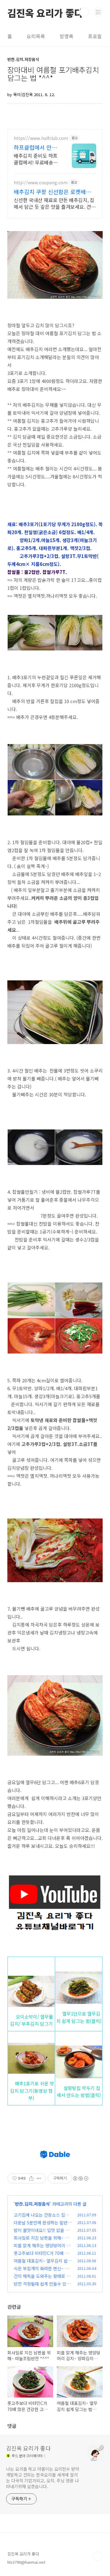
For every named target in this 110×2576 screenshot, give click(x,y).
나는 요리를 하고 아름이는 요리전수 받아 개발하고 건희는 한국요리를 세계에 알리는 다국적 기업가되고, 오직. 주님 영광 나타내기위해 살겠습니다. (43, 2478)
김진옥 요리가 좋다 (45, 12)
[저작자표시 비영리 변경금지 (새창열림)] (80, 2178)
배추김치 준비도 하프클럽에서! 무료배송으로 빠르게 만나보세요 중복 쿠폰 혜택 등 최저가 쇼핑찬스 (36, 159)
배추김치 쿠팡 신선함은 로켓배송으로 (55, 192)
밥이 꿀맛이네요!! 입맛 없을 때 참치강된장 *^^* (42, 2233)
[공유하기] (31, 2178)
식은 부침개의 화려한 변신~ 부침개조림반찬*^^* (41, 2272)
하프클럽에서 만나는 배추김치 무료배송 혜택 (36, 147)
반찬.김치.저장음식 (32, 2204)
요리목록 (36, 36)
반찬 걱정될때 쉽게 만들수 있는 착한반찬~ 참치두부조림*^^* (42, 2287)
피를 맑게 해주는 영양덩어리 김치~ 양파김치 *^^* (42, 2249)
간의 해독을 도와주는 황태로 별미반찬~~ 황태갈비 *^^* (42, 2279)
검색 (84, 12)
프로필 (95, 36)
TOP (98, 2556)
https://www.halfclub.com (41, 138)
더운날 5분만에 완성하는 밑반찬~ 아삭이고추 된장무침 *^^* (43, 2226)
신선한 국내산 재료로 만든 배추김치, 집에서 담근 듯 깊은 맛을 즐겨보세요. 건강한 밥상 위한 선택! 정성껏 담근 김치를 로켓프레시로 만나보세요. (55, 203)
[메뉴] (98, 12)
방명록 (66, 36)
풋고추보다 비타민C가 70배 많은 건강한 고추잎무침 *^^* (41, 2256)
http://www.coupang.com (41, 183)
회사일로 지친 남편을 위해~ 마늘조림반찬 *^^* (41, 2241)
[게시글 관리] (39, 2178)
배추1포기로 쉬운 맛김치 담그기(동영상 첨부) (32, 2091)
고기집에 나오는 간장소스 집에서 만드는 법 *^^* (41, 2218)
